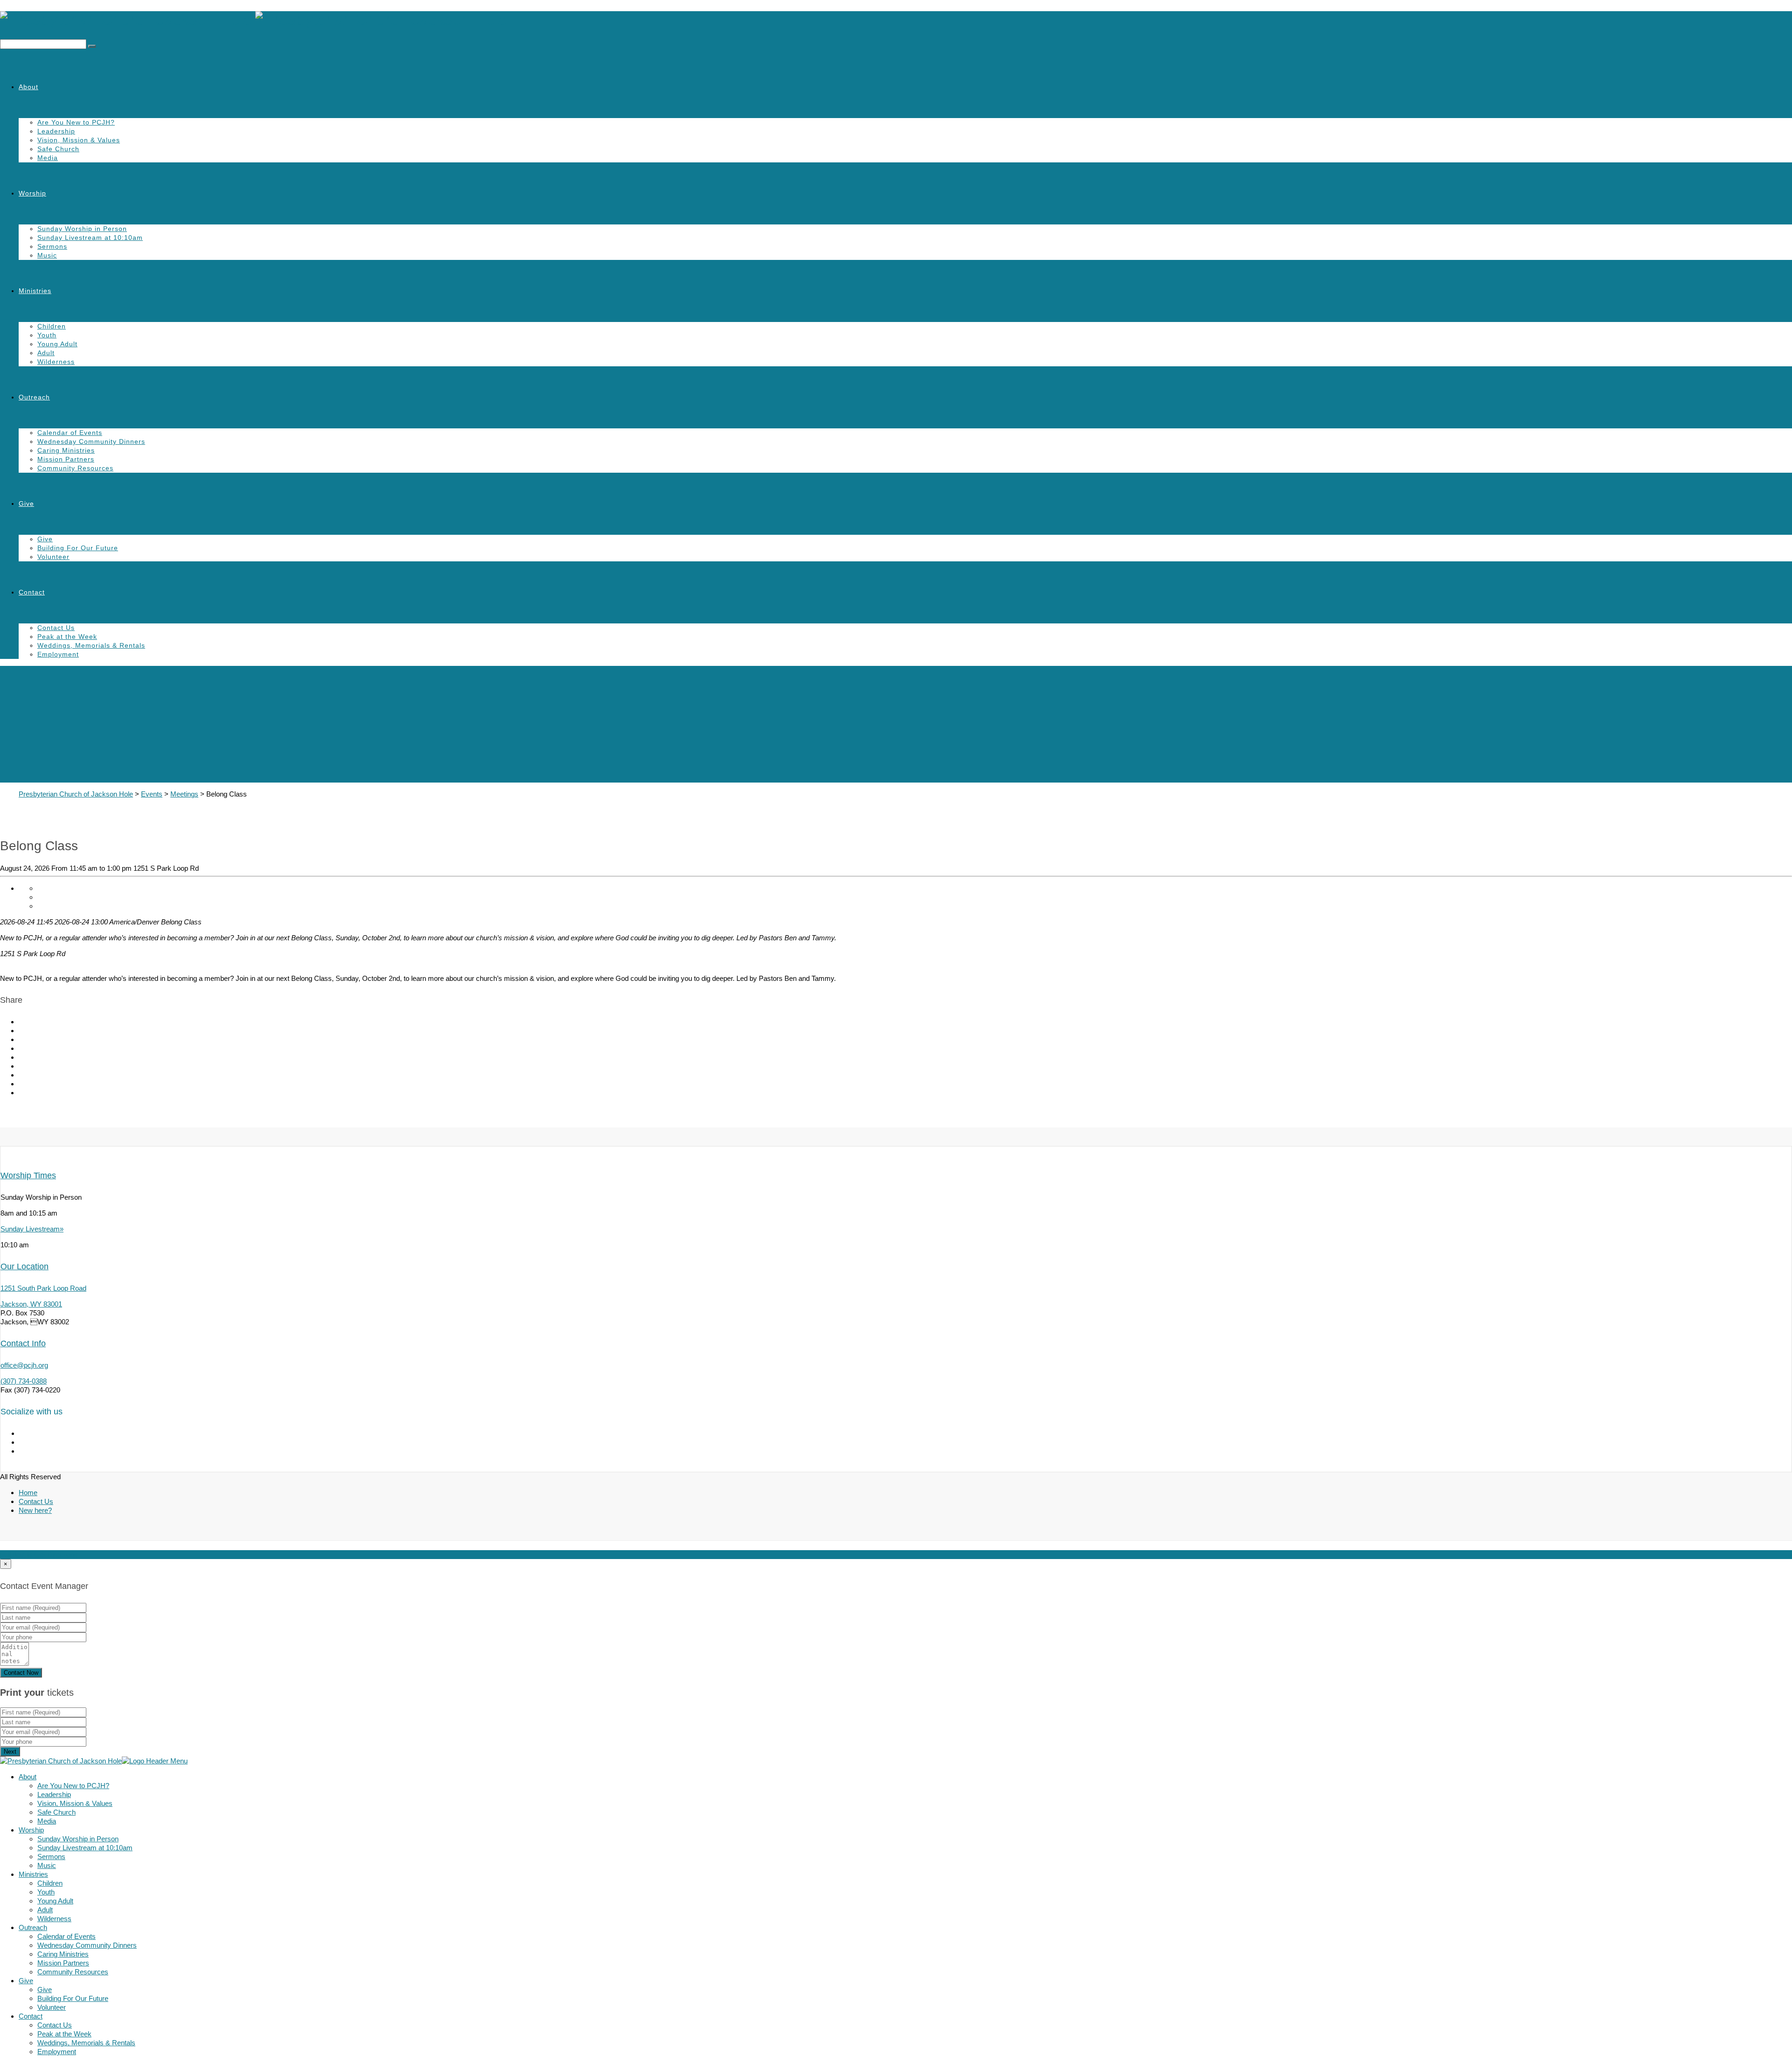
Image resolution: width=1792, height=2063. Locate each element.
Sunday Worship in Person (82, 229)
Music (47, 255)
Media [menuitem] (47, 1821)
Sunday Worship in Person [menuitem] (78, 1839)
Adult (46, 353)
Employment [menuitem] (57, 2052)
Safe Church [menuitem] (56, 1812)
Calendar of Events (70, 433)
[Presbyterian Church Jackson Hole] (896, 20)
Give (26, 504)
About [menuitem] (28, 1777)
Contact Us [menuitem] (55, 2025)
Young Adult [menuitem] (55, 1901)
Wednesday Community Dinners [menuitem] (87, 1945)
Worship (32, 193)
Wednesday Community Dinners (91, 441)
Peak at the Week (67, 636)
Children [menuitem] (50, 1883)
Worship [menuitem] (31, 1830)
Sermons (52, 246)
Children (52, 326)
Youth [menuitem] (46, 1892)
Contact (32, 592)
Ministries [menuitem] (33, 1874)
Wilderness (56, 362)
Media (48, 158)
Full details (16, 1555)
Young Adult (57, 344)
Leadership (56, 131)
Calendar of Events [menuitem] (66, 1936)
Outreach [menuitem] (33, 1927)
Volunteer (53, 557)
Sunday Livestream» (32, 1229)
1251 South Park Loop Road (43, 1288)
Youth (47, 335)
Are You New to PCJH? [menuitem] (73, 1786)
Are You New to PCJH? (76, 122)
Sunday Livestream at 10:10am (90, 238)
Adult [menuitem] (45, 1910)
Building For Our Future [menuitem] (73, 1998)
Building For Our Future (78, 548)
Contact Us (56, 628)
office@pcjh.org (24, 1365)
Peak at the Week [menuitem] (64, 2034)
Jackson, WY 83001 (31, 1304)
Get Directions (56, 1555)
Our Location (24, 1266)
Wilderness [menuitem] (54, 1919)
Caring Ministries (66, 450)
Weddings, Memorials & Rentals (91, 645)
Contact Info (23, 1343)
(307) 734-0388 (24, 1381)
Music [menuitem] (47, 1865)
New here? (35, 1510)
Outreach (34, 397)
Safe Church (58, 149)
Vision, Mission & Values (79, 140)
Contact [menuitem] (31, 2016)
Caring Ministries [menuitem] (63, 1954)
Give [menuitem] (26, 1981)
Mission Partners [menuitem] (63, 1963)
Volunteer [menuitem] (52, 2007)
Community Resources (75, 468)
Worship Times (28, 1175)
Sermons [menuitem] (51, 1857)
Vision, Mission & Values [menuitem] (75, 1803)
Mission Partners (66, 459)
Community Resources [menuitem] (73, 1972)
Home (28, 1493)
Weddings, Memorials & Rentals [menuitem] (86, 2043)
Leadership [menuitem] (54, 1794)
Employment (58, 654)
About (28, 87)
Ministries (35, 291)
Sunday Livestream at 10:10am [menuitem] (85, 1848)
